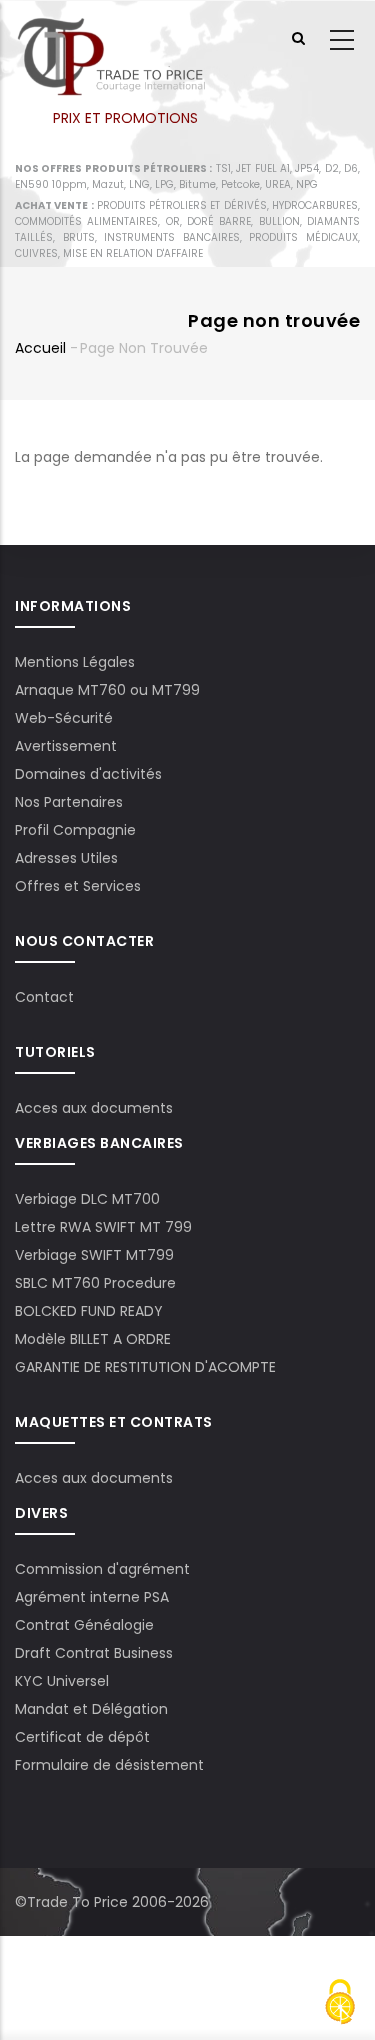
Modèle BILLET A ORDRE (93, 1339)
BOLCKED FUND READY (89, 1311)
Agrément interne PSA (92, 1597)
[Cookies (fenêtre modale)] (340, 2004)
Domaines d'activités (88, 774)
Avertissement (66, 746)
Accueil (40, 348)
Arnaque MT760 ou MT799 (107, 690)
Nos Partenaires (69, 802)
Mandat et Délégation (91, 1709)
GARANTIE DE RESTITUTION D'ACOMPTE (145, 1367)
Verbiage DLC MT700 (87, 1199)
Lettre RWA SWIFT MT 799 (103, 1227)
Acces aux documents (94, 1108)
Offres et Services (78, 886)
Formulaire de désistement (109, 1765)
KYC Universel (62, 1681)
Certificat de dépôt (82, 1737)
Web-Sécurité (64, 718)
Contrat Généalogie (84, 1625)
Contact (44, 997)
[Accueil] (110, 41)
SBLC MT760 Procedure (95, 1283)
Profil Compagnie (75, 830)
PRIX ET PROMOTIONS (125, 118)
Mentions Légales (75, 662)
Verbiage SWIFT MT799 (94, 1255)
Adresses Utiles (66, 858)
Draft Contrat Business (94, 1653)
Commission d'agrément (102, 1569)
